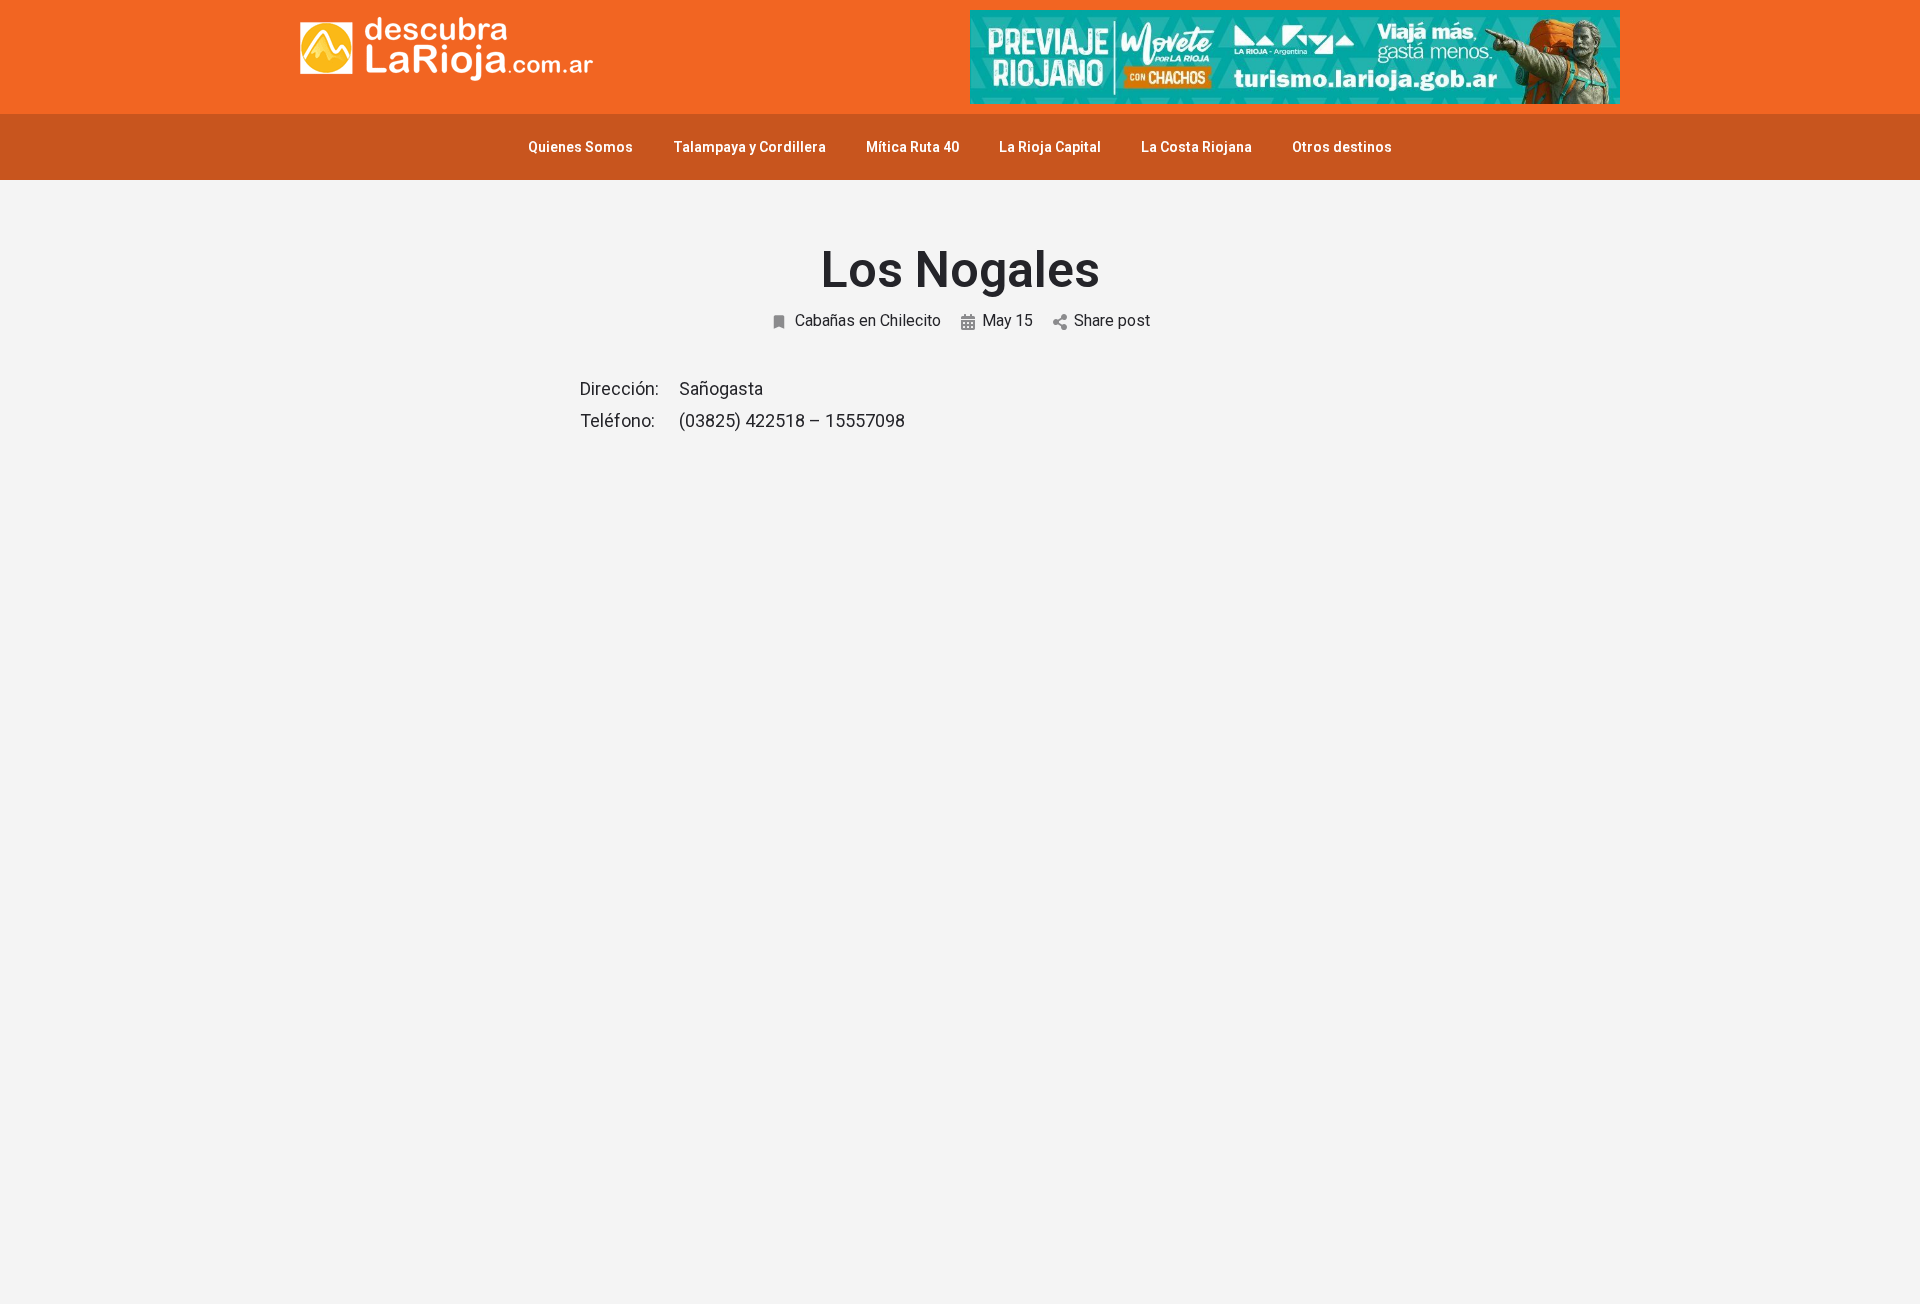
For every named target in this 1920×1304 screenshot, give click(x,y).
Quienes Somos (580, 147)
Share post (1112, 320)
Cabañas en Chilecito (868, 320)
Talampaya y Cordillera (749, 147)
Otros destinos (1342, 147)
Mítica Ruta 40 (912, 147)
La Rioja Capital (1050, 147)
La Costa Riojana (1196, 147)
